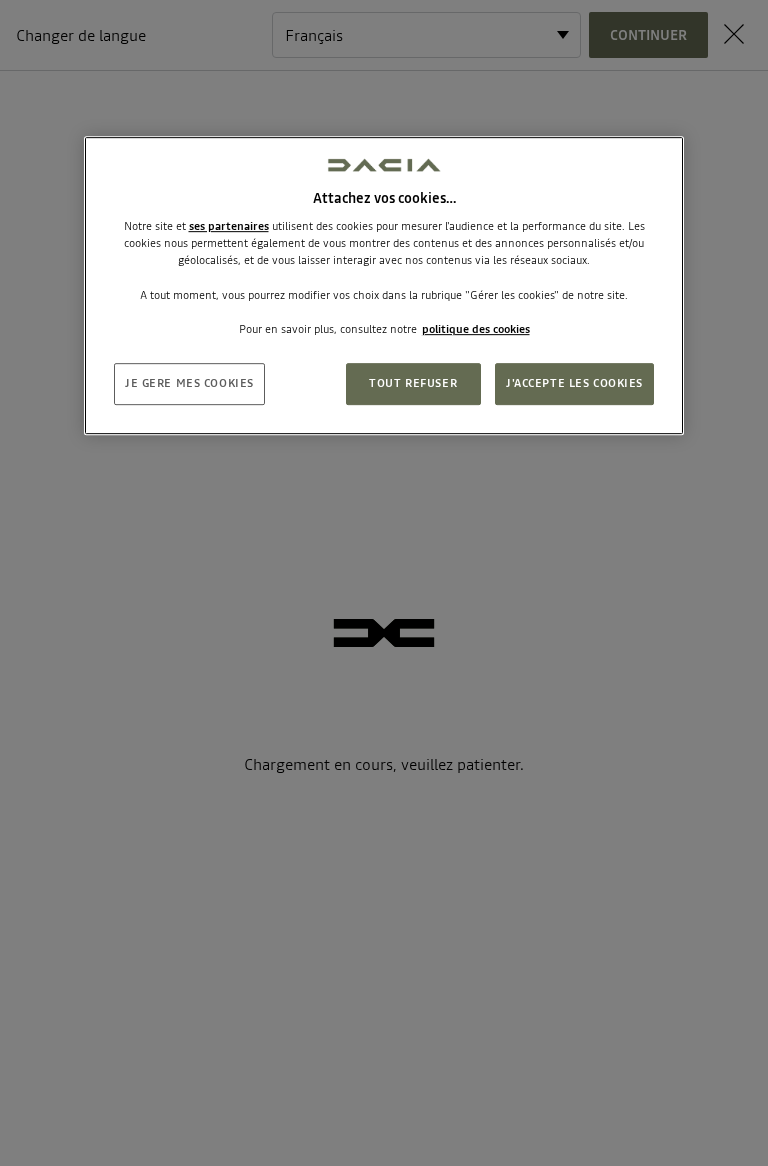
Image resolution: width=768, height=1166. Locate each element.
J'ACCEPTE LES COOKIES (574, 383)
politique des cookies (476, 329)
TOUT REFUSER (413, 383)
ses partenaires (229, 226)
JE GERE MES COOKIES (189, 383)
